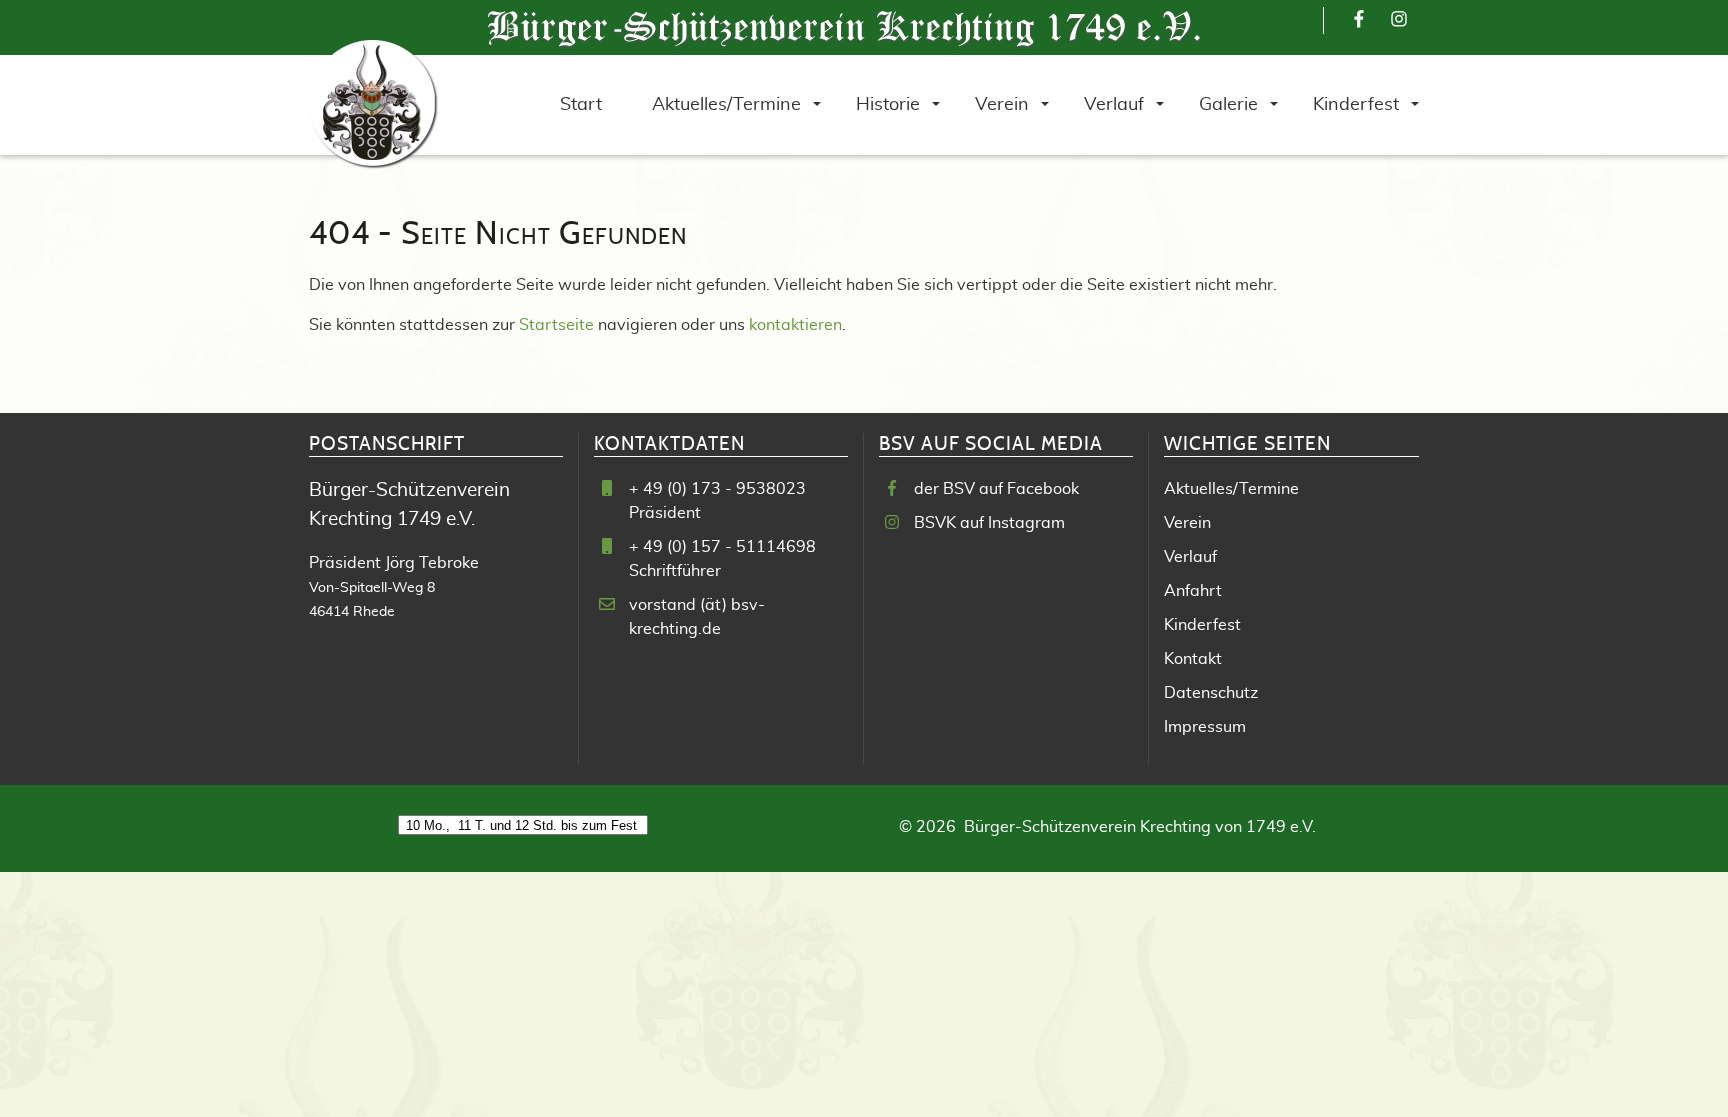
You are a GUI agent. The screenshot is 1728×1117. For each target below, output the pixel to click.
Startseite (556, 325)
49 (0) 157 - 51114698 (729, 547)
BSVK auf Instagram (989, 523)
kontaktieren (795, 325)
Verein (1187, 523)
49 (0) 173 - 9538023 (724, 489)
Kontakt (1193, 659)
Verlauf (1190, 557)
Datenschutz (1211, 693)
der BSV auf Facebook (996, 489)
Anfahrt (1193, 591)
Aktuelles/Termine (1231, 489)
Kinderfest (1202, 625)
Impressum (1205, 727)
